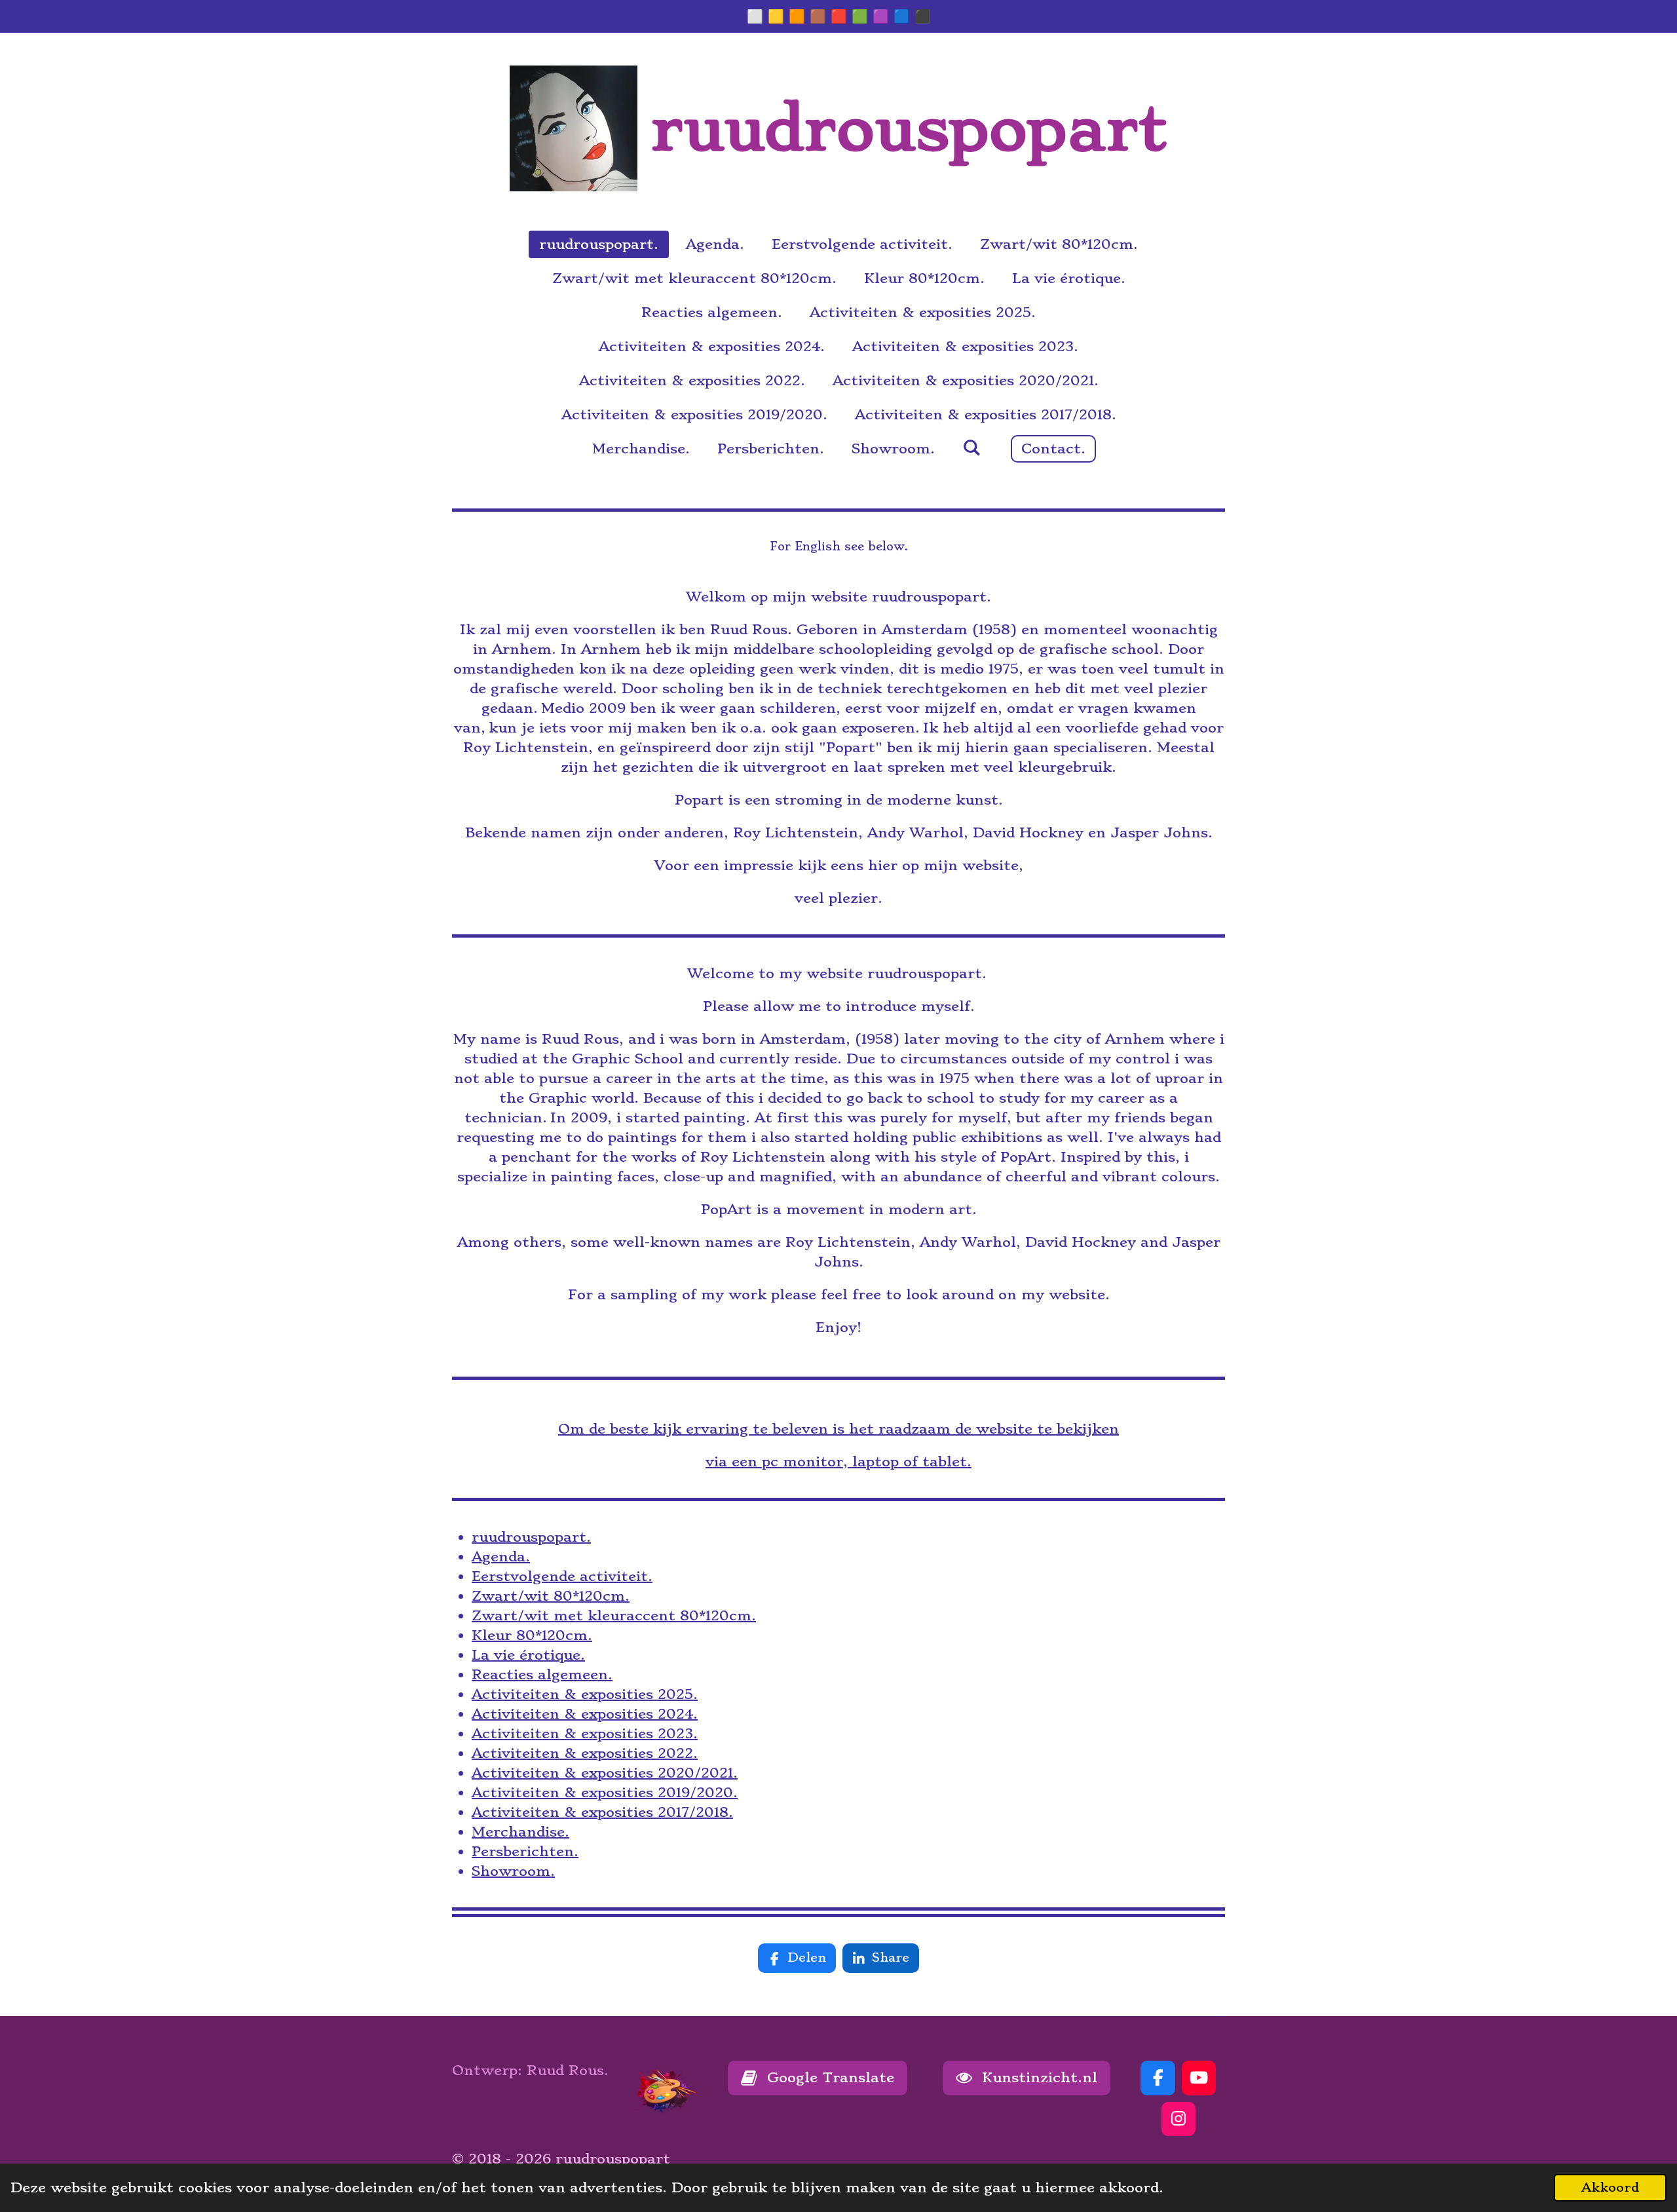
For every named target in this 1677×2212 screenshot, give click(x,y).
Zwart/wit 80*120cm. (551, 1596)
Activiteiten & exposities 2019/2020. (605, 1792)
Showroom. (513, 1871)
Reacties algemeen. (542, 1674)
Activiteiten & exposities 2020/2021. (605, 1773)
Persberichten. (525, 1851)
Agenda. (501, 1556)
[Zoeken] (971, 447)
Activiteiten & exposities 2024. (585, 1714)
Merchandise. (520, 1832)
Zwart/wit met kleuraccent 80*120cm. (614, 1615)
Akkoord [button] (1610, 2187)
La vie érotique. (528, 1655)
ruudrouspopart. (531, 1537)
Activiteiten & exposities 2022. (585, 1753)
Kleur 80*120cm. (532, 1635)
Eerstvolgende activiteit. (562, 1576)
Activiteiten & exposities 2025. (585, 1694)
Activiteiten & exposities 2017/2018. (602, 1812)
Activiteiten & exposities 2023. (585, 1733)
